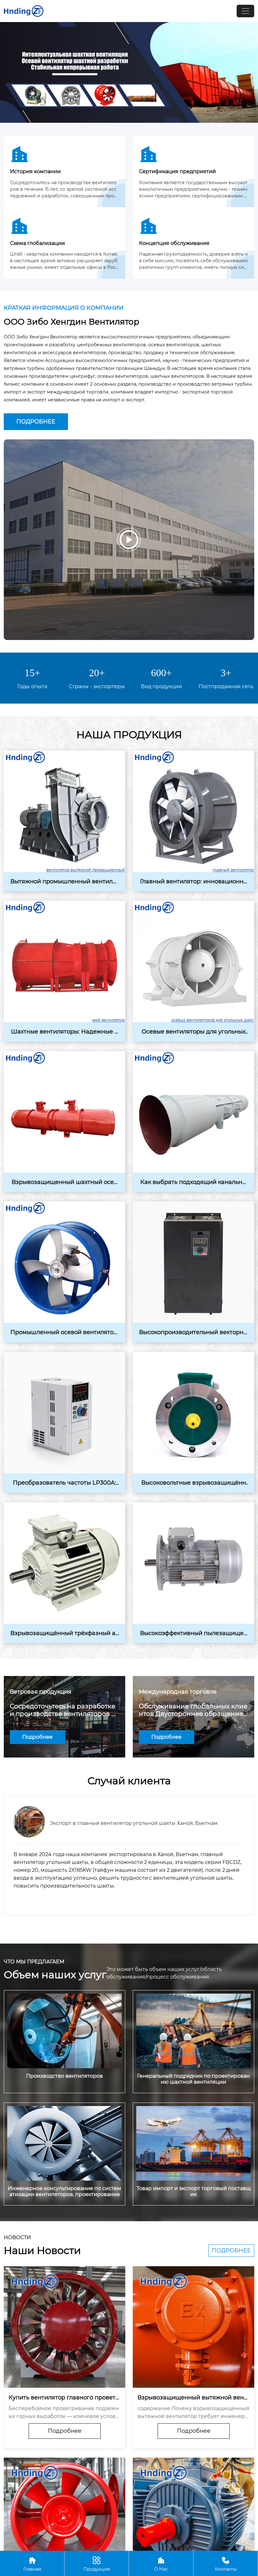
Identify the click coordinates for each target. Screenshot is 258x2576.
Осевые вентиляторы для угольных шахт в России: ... (193, 1032)
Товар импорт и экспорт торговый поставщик (194, 2191)
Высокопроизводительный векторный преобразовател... (193, 1333)
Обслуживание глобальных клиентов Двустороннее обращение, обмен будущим (193, 1710)
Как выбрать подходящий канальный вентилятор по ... (193, 1182)
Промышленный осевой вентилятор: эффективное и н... (64, 1333)
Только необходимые (84, 2538)
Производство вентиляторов (64, 2076)
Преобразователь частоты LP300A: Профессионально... (64, 1483)
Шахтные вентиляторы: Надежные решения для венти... (65, 1032)
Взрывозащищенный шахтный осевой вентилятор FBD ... (64, 1182)
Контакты (226, 2564)
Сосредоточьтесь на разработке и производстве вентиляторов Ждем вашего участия (64, 1710)
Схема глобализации (37, 243)
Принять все (174, 2538)
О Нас (161, 2564)
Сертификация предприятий (177, 171)
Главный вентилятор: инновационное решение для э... (193, 882)
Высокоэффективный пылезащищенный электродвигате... (194, 1633)
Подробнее (36, 422)
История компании (35, 171)
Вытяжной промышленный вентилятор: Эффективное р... (65, 882)
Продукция (97, 2564)
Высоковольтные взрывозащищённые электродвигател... (194, 1483)
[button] (116, 1925)
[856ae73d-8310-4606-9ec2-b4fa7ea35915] (129, 72)
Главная (32, 2564)
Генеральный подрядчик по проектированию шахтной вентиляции (193, 2079)
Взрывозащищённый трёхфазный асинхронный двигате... (64, 1633)
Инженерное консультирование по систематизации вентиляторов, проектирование (64, 2191)
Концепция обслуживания (174, 243)
